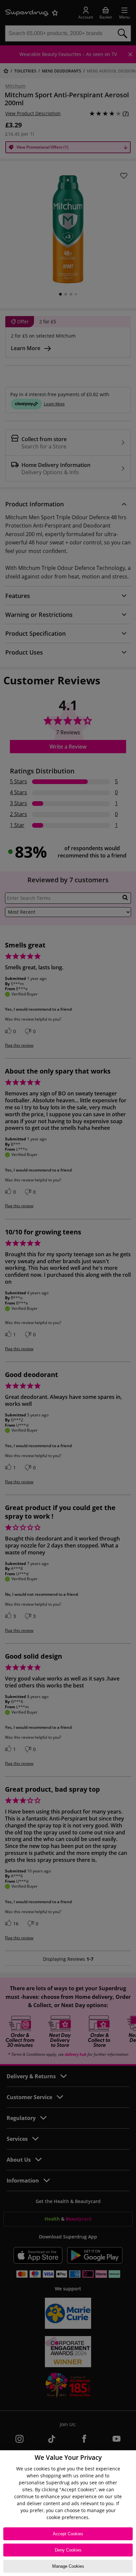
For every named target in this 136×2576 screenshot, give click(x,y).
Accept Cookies (68, 2534)
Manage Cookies (68, 2566)
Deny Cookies (68, 2550)
